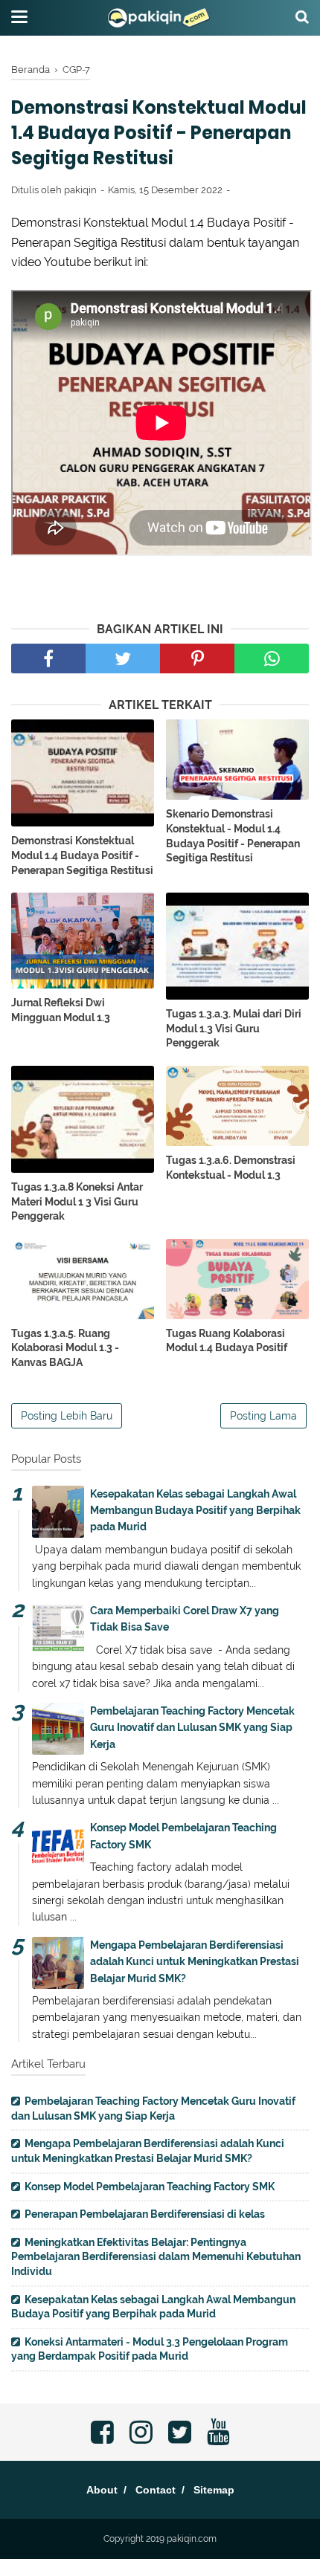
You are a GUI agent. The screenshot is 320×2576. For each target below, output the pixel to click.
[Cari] (302, 16)
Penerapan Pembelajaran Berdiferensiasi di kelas (145, 2214)
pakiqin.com (192, 2539)
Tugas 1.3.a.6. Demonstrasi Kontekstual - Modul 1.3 (231, 1168)
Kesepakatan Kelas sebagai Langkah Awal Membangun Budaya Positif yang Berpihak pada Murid (195, 1511)
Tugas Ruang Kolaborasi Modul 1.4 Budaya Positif (227, 1341)
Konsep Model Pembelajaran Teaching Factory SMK (150, 2187)
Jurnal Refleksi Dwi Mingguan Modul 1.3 (61, 1010)
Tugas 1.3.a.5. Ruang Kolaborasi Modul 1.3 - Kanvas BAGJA (65, 1348)
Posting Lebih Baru (67, 1416)
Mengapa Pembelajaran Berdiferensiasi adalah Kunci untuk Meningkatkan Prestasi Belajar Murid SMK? (195, 1962)
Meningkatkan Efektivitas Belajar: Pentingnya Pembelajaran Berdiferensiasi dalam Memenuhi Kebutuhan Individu (156, 2257)
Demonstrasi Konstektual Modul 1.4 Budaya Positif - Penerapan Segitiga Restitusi (82, 855)
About (102, 2490)
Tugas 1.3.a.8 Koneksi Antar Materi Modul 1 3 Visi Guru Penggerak (77, 1201)
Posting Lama (263, 1416)
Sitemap (214, 2490)
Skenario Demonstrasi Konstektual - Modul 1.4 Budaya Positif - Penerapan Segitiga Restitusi (233, 836)
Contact (156, 2490)
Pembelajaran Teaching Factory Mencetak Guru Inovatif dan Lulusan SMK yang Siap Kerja (192, 1728)
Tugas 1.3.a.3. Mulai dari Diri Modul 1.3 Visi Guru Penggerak (234, 1028)
